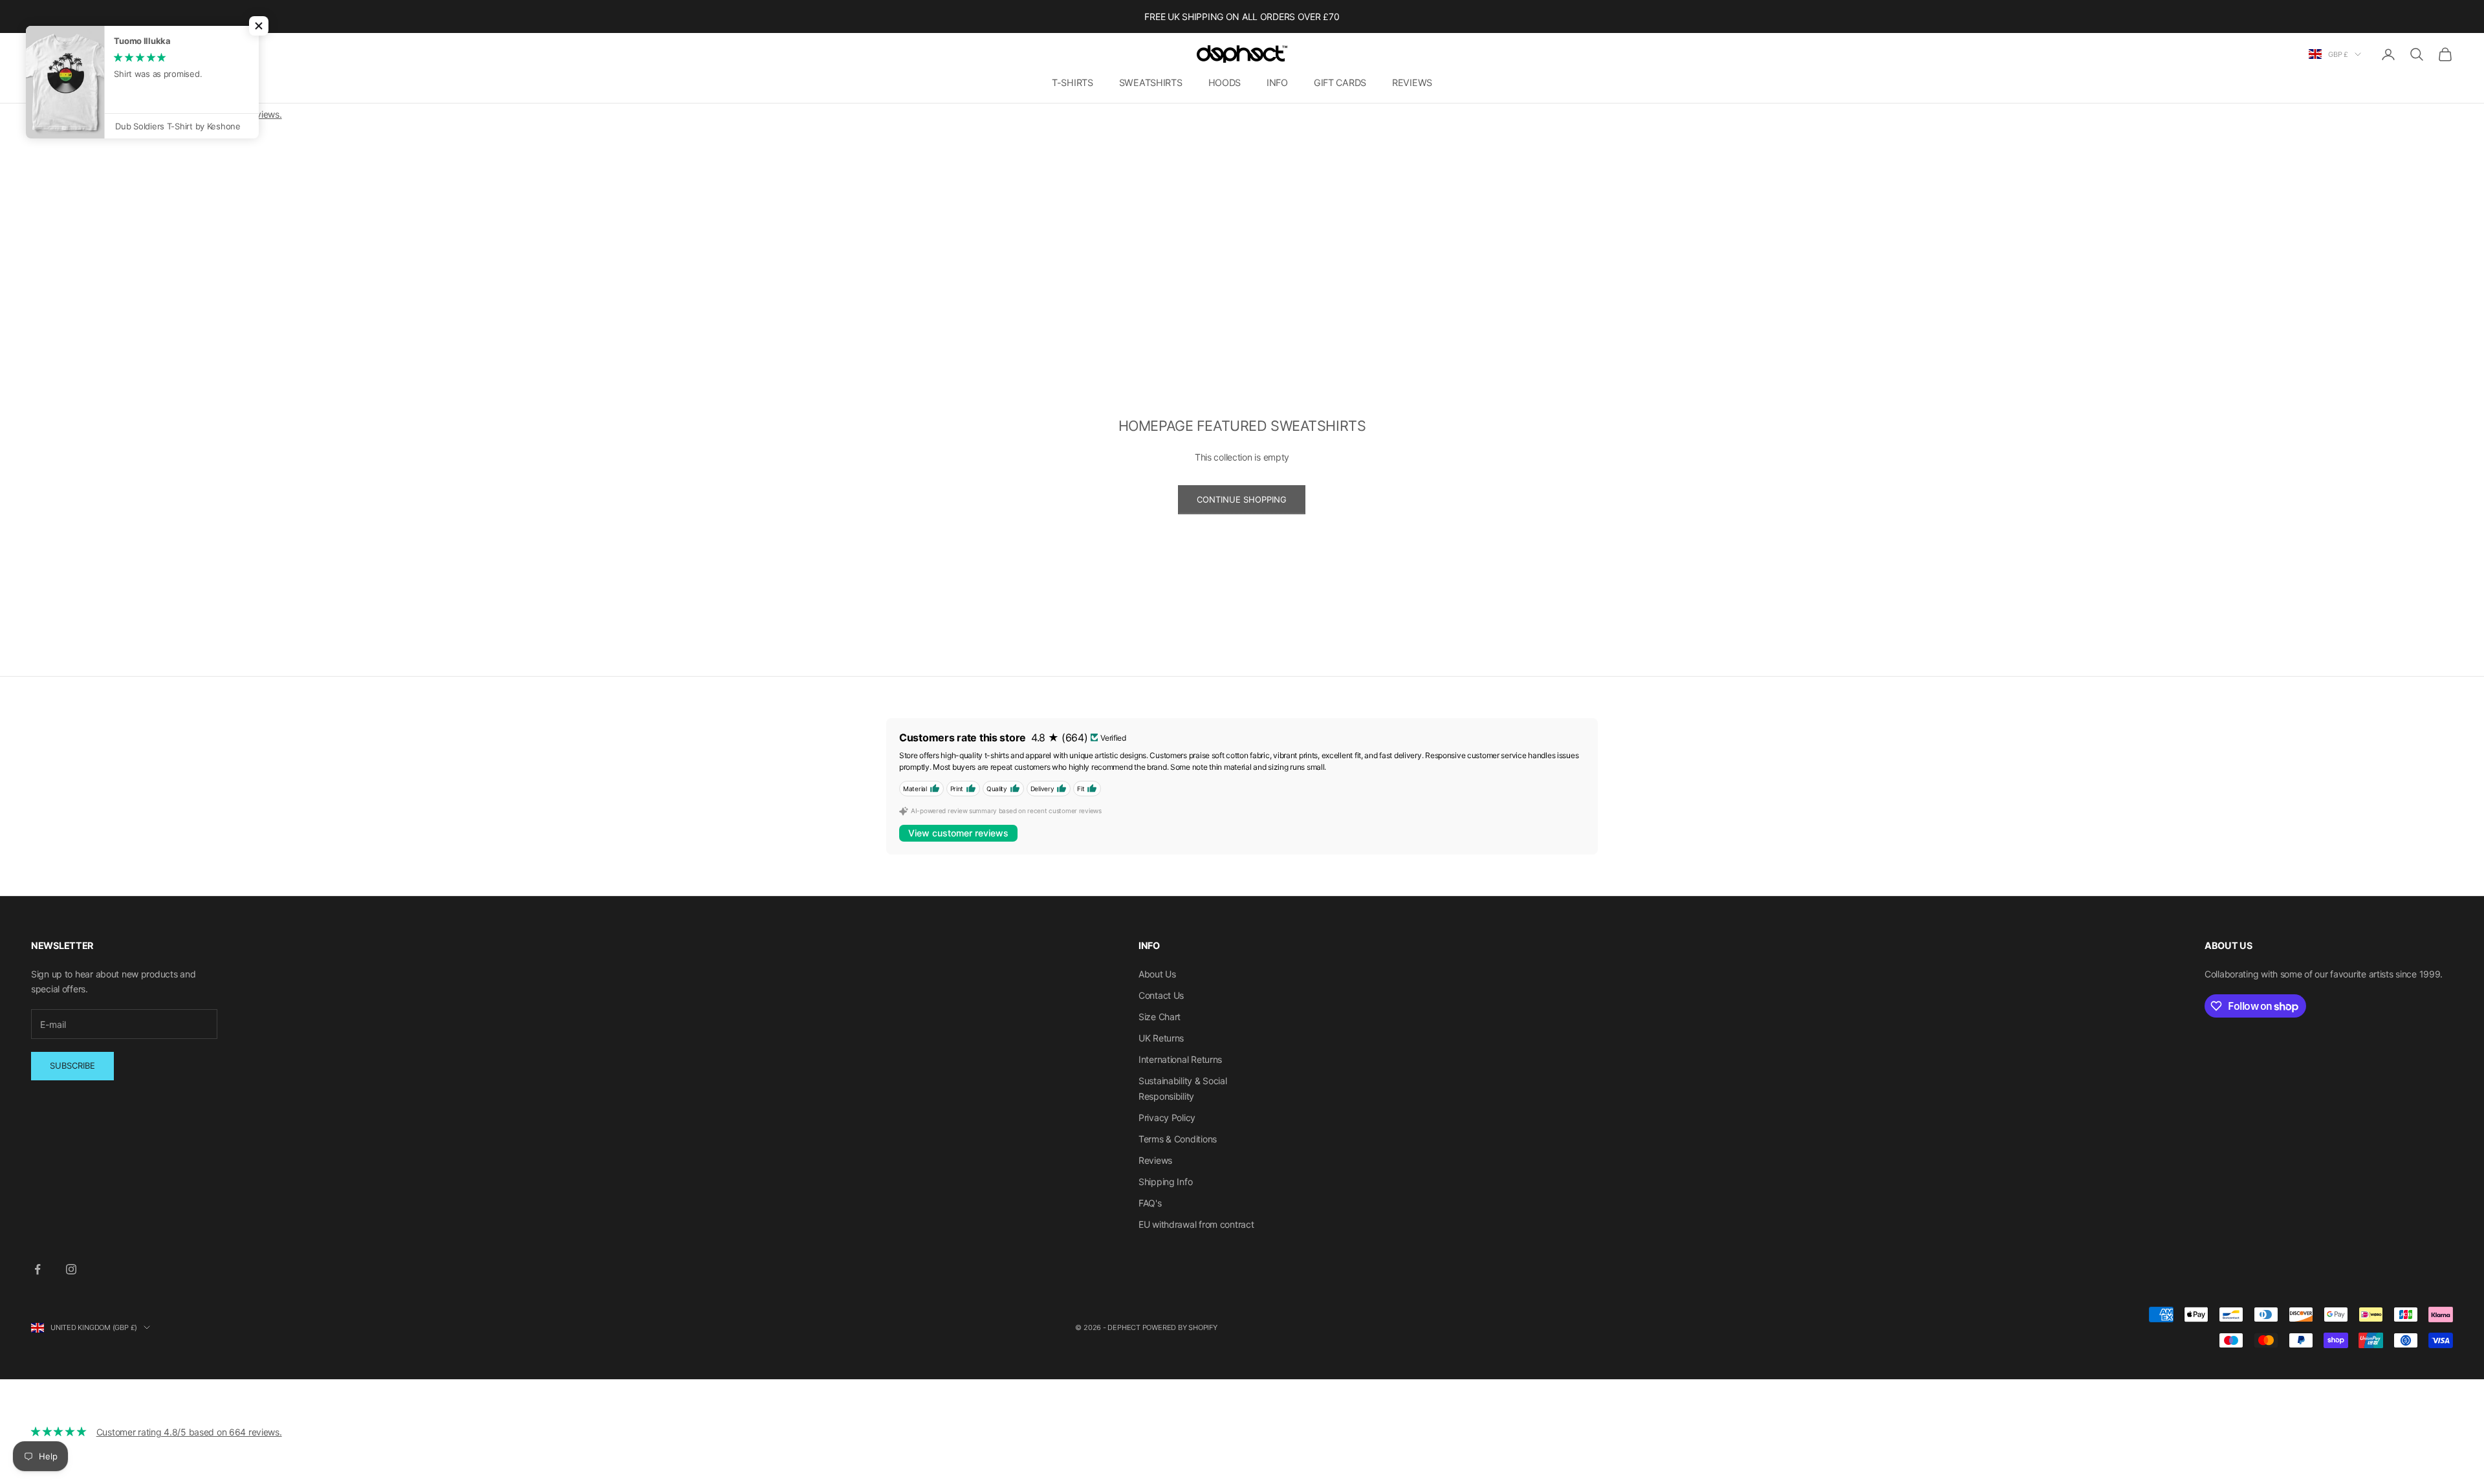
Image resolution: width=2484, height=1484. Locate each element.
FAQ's (1150, 1203)
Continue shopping (1242, 499)
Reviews (1412, 82)
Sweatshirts (1151, 82)
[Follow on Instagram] (71, 1269)
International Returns (1180, 1059)
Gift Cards (1340, 82)
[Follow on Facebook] (38, 1269)
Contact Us (1161, 995)
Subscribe (72, 1065)
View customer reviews (958, 833)
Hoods (1225, 82)
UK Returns (1161, 1038)
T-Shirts (1073, 82)
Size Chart (1160, 1017)
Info (1277, 82)
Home (40, 143)
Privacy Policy (1167, 1118)
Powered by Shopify (1180, 1327)
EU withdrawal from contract (1196, 1224)
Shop (72, 143)
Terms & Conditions (1178, 1139)
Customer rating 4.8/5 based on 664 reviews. (189, 1432)
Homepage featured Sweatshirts (150, 143)
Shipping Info (1165, 1182)
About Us (1157, 974)
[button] (259, 26)
